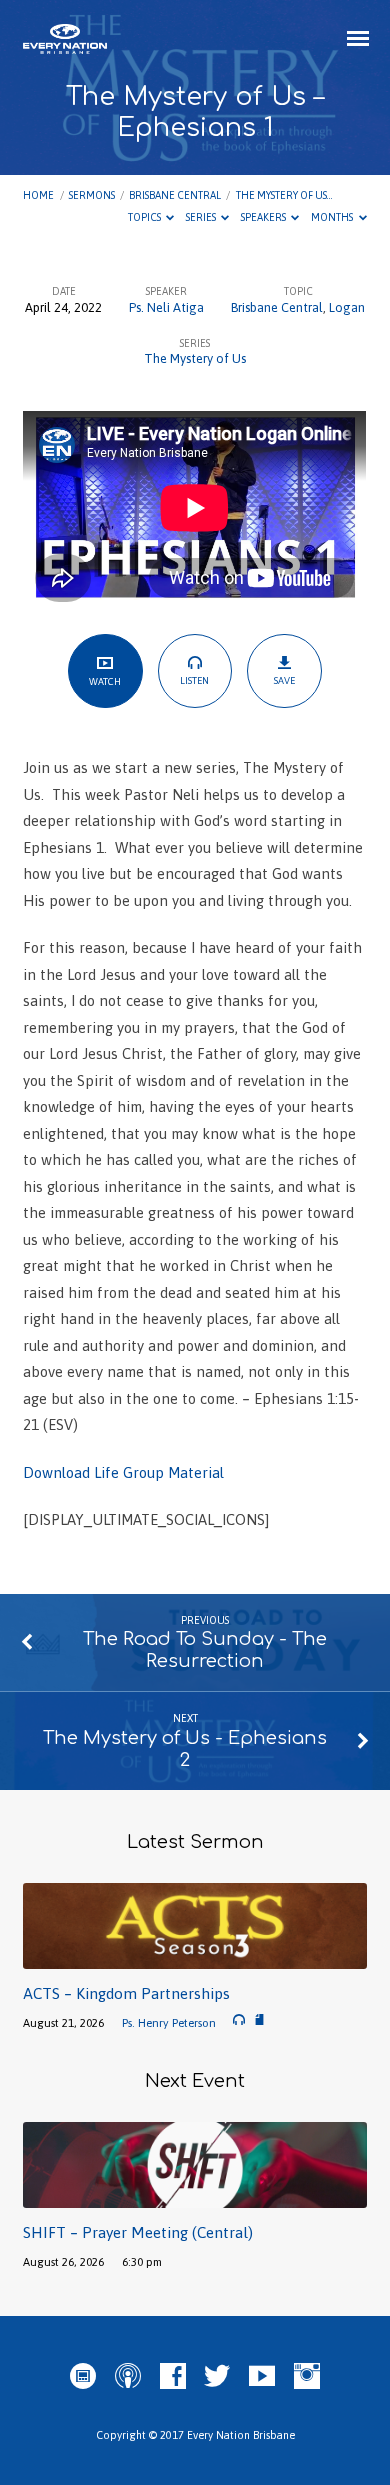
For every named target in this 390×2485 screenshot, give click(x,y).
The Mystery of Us (195, 358)
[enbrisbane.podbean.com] (83, 2377)
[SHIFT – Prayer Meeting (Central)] (194, 2196)
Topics (145, 217)
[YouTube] (262, 2377)
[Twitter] (217, 2377)
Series (202, 217)
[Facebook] (173, 2377)
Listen (194, 680)
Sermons (92, 195)
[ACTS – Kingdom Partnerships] (194, 1957)
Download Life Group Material (123, 1472)
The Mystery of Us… (284, 195)
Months (333, 217)
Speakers (264, 217)
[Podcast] (128, 2377)
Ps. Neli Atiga (166, 307)
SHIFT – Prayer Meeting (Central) (138, 2232)
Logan (347, 307)
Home (38, 195)
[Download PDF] (259, 2020)
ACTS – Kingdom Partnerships (126, 1993)
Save (284, 680)
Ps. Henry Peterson (169, 2022)
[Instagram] (307, 2377)
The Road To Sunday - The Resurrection (205, 1650)
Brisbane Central (175, 195)
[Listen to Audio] (239, 2020)
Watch (105, 681)
